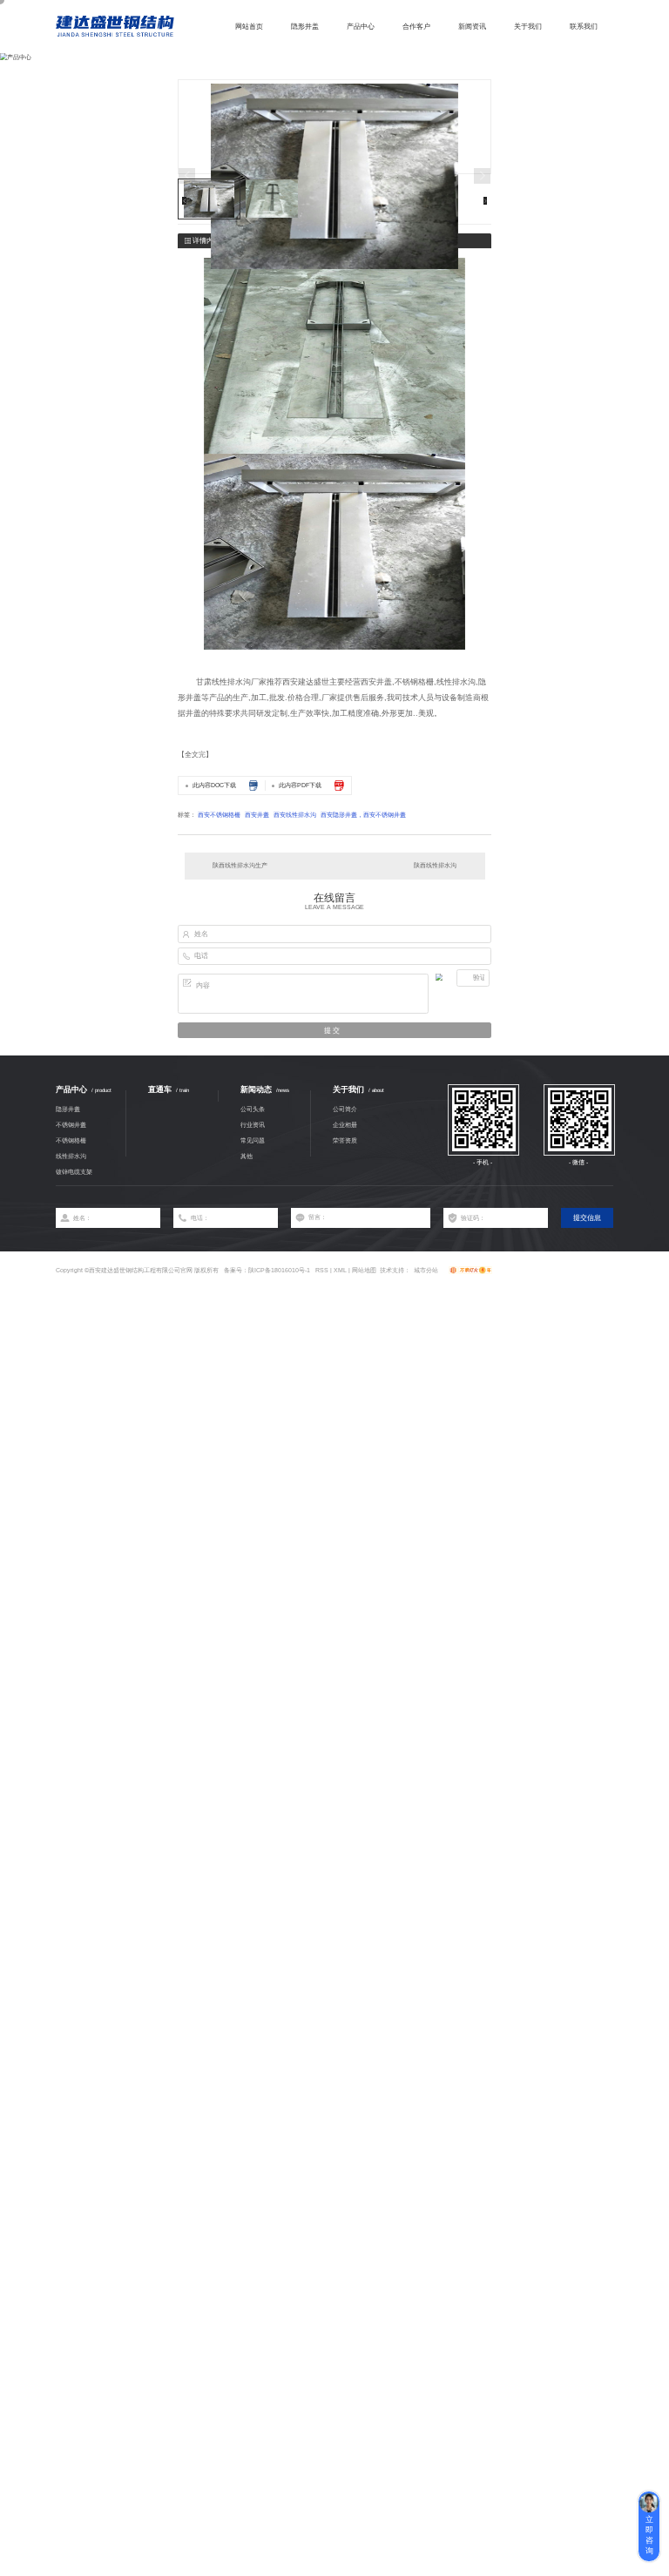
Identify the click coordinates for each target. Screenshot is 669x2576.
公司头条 (253, 1109)
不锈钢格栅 (71, 1140)
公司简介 (345, 1109)
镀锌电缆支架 (74, 1172)
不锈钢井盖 (71, 1125)
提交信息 (587, 1218)
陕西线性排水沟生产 (240, 865)
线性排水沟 (71, 1156)
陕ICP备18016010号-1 (279, 1270)
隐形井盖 (68, 1109)
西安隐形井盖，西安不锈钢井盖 (363, 815)
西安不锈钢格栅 (219, 815)
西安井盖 (257, 815)
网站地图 (364, 1270)
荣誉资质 (345, 1140)
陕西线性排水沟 (435, 865)
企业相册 (345, 1125)
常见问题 (253, 1140)
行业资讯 (253, 1125)
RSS (322, 1270)
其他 (247, 1156)
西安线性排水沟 (295, 815)
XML (340, 1270)
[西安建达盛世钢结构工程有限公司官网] (115, 26)
